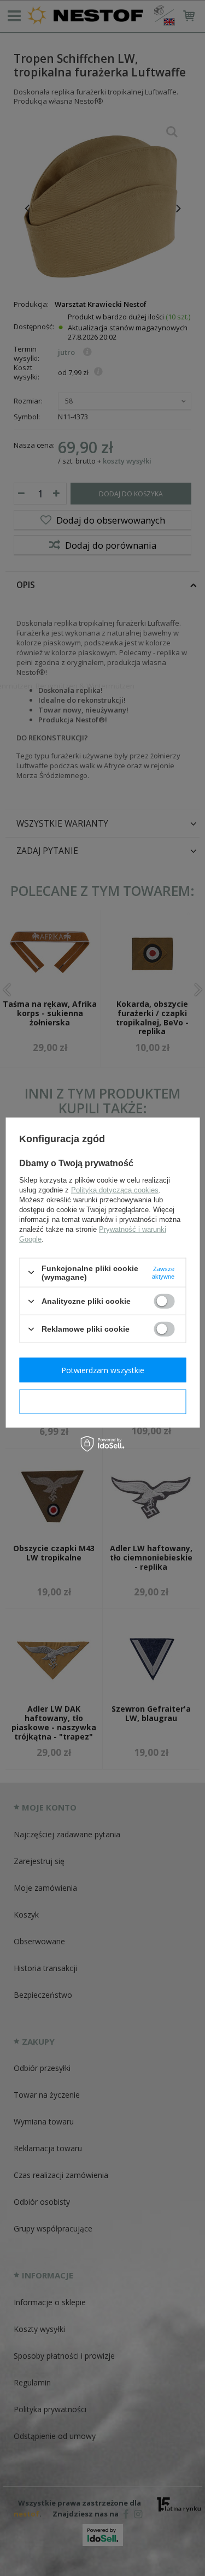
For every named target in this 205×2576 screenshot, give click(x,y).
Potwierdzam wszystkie (103, 1370)
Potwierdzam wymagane (102, 1401)
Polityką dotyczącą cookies (115, 1189)
